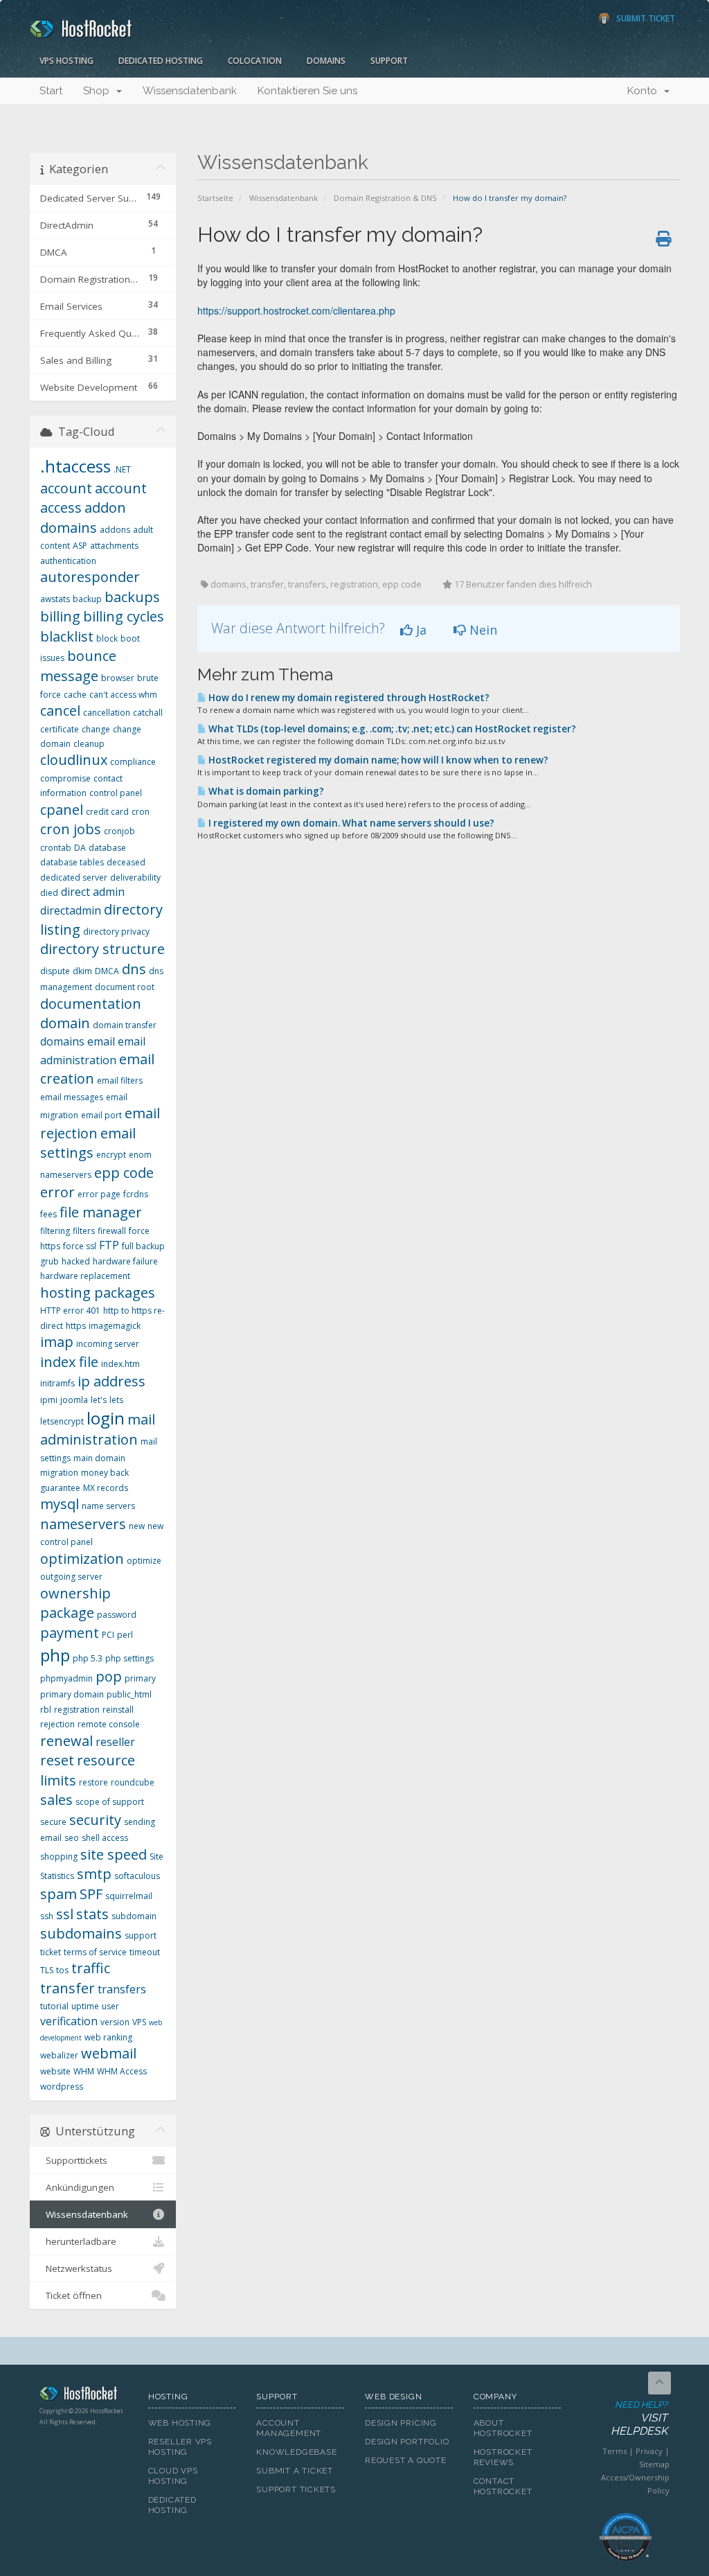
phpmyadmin (66, 1678)
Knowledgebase (296, 2452)
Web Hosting (180, 2423)
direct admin (93, 892)
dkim (82, 971)
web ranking (108, 2037)
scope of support (110, 1802)
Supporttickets (74, 2160)
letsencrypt (62, 1421)
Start (51, 91)
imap (57, 1342)
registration (77, 1710)
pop (109, 1676)
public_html (129, 1694)
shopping (59, 1856)
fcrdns (136, 1194)
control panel (116, 793)
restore (93, 1782)
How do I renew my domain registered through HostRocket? (348, 698)
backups (132, 597)
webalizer (59, 2055)
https (76, 1326)
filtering (55, 1231)
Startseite (215, 198)
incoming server (108, 1344)
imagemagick (115, 1326)
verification (69, 2021)
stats (92, 1914)
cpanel (62, 810)
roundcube (133, 1782)
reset (57, 1760)
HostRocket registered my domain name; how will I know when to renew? (377, 760)
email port (101, 1115)
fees (48, 1214)
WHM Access (122, 2071)
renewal (66, 1741)
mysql (60, 1504)
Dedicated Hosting (161, 61)
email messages (72, 1097)
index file (69, 1362)
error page (99, 1194)
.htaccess (75, 466)
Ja (420, 630)
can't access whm (123, 695)
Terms (614, 2451)
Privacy (649, 2451)
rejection (57, 1724)
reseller (115, 1742)
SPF (91, 1894)
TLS (47, 1970)
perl (125, 1635)
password (117, 1615)
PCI (108, 1635)
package (67, 1613)
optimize (144, 1561)
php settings (129, 1658)
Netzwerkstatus (76, 2268)
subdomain (134, 1916)
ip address (111, 1381)
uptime (85, 2006)
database (107, 848)
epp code (124, 1173)
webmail (109, 2053)
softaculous (137, 1876)
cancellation (107, 713)
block (107, 638)
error (57, 1192)
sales (56, 1800)
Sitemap (654, 2464)
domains (62, 1041)
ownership (75, 1593)
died (49, 893)
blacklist (67, 636)
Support (389, 61)
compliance (133, 762)
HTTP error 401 (70, 1311)
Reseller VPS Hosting (180, 2447)
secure (53, 1822)
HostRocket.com (83, 2396)
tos (62, 1970)
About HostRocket (503, 2428)
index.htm (120, 1364)
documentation (91, 1004)
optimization (82, 1559)
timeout (145, 1952)
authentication (68, 561)
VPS (139, 2022)
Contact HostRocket (503, 2486)
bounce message (78, 666)
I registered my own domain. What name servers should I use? (350, 823)
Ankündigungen (77, 2187)
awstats (55, 599)
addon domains (83, 518)
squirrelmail (129, 1896)
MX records (106, 1488)
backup (87, 599)
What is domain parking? (265, 791)
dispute (55, 971)
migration (59, 1473)
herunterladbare (78, 2241)
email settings (88, 1143)
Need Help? (639, 2418)
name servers (108, 1506)
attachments (114, 546)
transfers (122, 1989)
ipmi (49, 1400)
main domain (99, 1458)
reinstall (118, 1710)
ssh (47, 1916)
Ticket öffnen (71, 2295)
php (55, 1655)
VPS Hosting (66, 61)
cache (75, 695)
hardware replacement (85, 1276)
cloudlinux (74, 760)
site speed (114, 1854)
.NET (122, 469)
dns (134, 969)
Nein (482, 630)
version (115, 2022)
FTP (109, 1245)
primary (140, 1678)
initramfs (57, 1383)
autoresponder (90, 577)
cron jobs (71, 829)
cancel (60, 711)
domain (65, 1023)
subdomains (81, 1933)
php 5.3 (88, 1658)
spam (59, 1894)
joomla (74, 1400)
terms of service (95, 1952)
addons (115, 530)
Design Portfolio (407, 2442)
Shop (99, 91)
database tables (72, 862)
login (106, 1418)
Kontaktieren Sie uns (307, 91)
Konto (645, 91)
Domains (326, 61)
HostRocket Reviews (503, 2457)
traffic (91, 1968)
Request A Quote (406, 2460)
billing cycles (124, 616)
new (137, 1526)
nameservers (83, 1524)
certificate (60, 729)
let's (99, 1400)
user (110, 2006)
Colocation (255, 61)
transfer (68, 1988)
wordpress (62, 2087)
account (66, 488)
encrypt (111, 1155)
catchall (148, 713)
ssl (65, 1914)
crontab (56, 848)
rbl (46, 1710)
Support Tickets (296, 2489)
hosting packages (98, 1293)
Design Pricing (401, 2423)
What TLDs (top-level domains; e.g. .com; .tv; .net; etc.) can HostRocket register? (391, 729)
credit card (107, 812)
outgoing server (71, 1577)
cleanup (89, 744)
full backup (143, 1246)
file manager (101, 1212)
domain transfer (125, 1025)
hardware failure (125, 1261)
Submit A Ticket (295, 2471)
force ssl (80, 1246)
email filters (120, 1080)
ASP (80, 546)
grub (50, 1261)
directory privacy (116, 932)
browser (118, 678)
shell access (105, 1838)
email (101, 1041)
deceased (126, 862)
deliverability (135, 877)
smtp (94, 1874)
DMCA (107, 971)
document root (125, 987)
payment (70, 1633)
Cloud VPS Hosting (173, 2476)
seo (72, 1838)
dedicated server (74, 877)
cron (141, 812)
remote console (109, 1724)
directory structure (102, 949)
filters (84, 1231)
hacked (76, 1261)
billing (60, 616)
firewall (112, 1231)
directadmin (71, 910)
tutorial (54, 2006)
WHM (84, 2071)
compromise (65, 778)
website (55, 2071)
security (95, 1820)
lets (116, 1400)
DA (80, 848)
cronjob (119, 831)
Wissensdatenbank (190, 91)
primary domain (72, 1694)
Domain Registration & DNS (385, 198)
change (96, 729)
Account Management (289, 2428)
